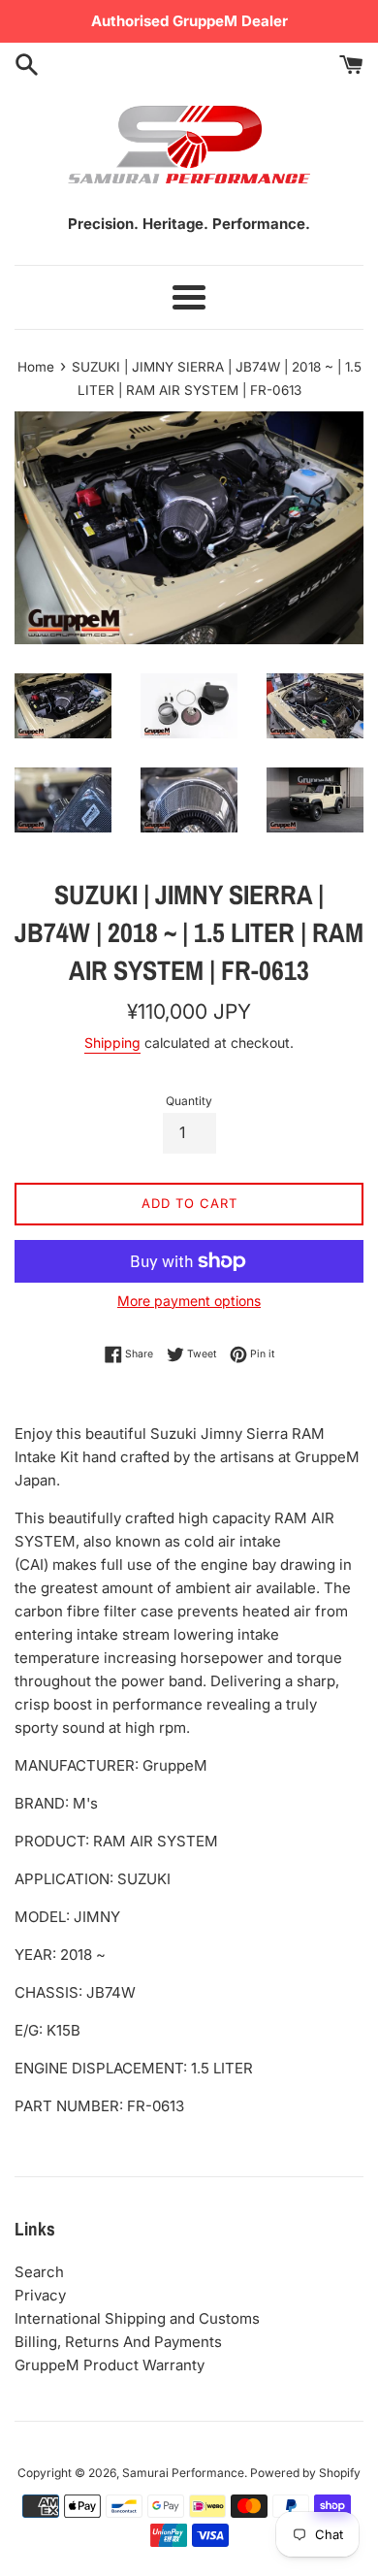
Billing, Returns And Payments (118, 2342)
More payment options (189, 1301)
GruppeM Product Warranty (110, 2365)
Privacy (40, 2295)
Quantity (189, 1101)
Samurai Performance (183, 2473)
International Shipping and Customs (137, 2318)
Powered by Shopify (305, 2473)
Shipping (112, 1043)
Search (39, 2272)
